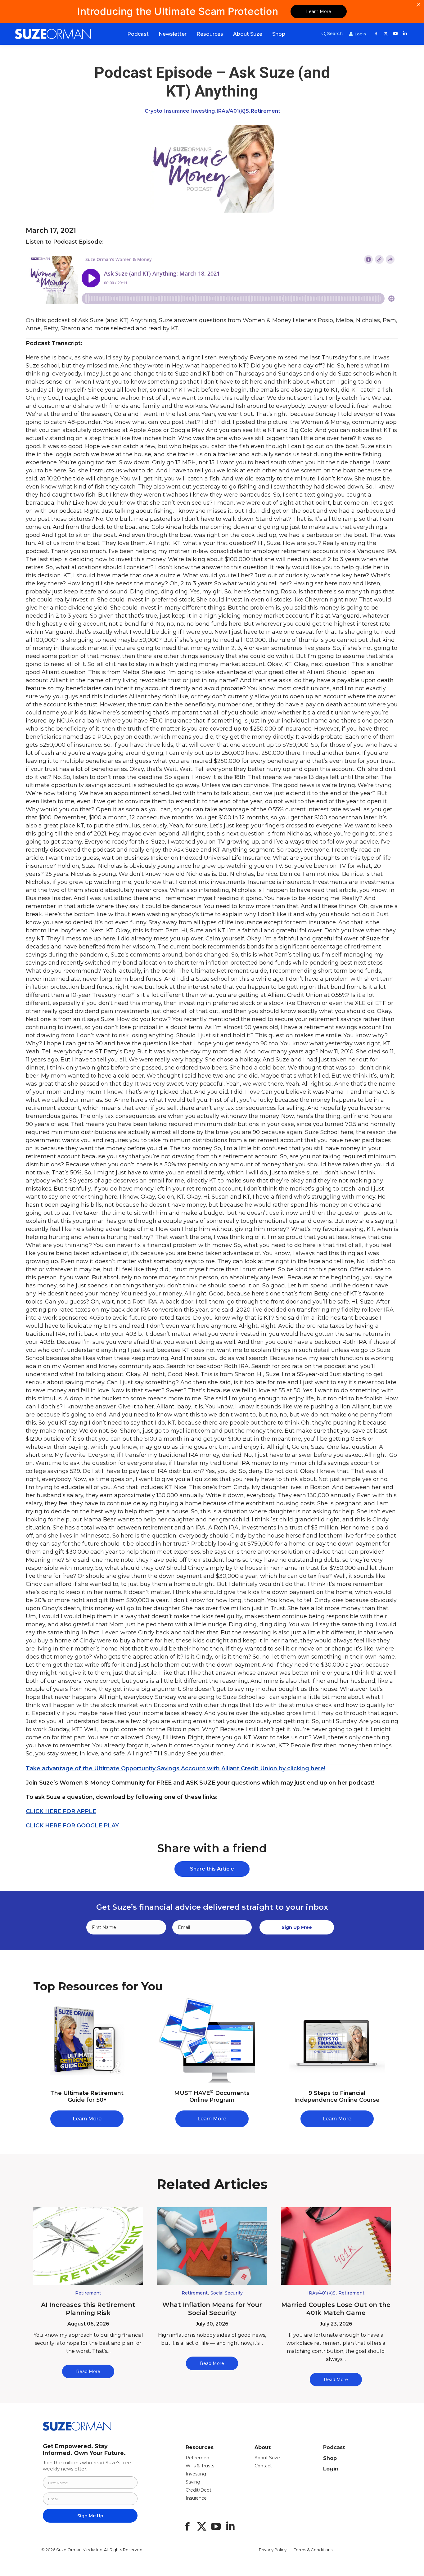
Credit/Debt (198, 2490)
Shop (330, 2458)
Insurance (177, 111)
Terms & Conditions (313, 2550)
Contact (263, 2466)
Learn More (319, 11)
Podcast (334, 2447)
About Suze (267, 2458)
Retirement (266, 111)
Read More (88, 2371)
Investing (203, 111)
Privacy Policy (273, 2550)
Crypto (153, 111)
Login (331, 2469)
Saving (193, 2482)
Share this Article (212, 1869)
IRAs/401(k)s (233, 111)
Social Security (227, 2293)
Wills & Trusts (200, 2466)
